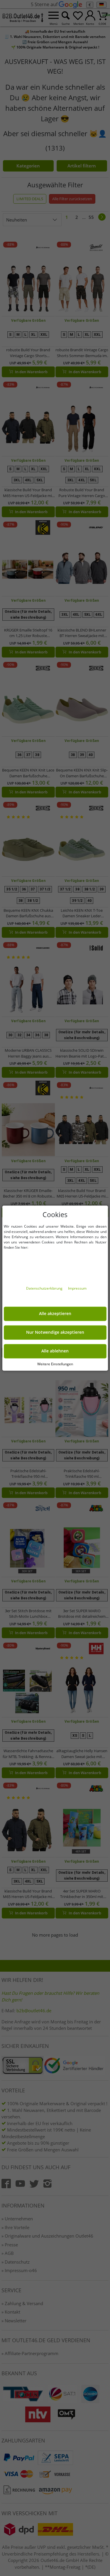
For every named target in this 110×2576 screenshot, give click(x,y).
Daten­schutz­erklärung (45, 1288)
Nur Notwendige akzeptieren (55, 1332)
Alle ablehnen (55, 1351)
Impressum (77, 1288)
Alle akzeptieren (55, 1314)
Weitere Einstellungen (55, 1364)
